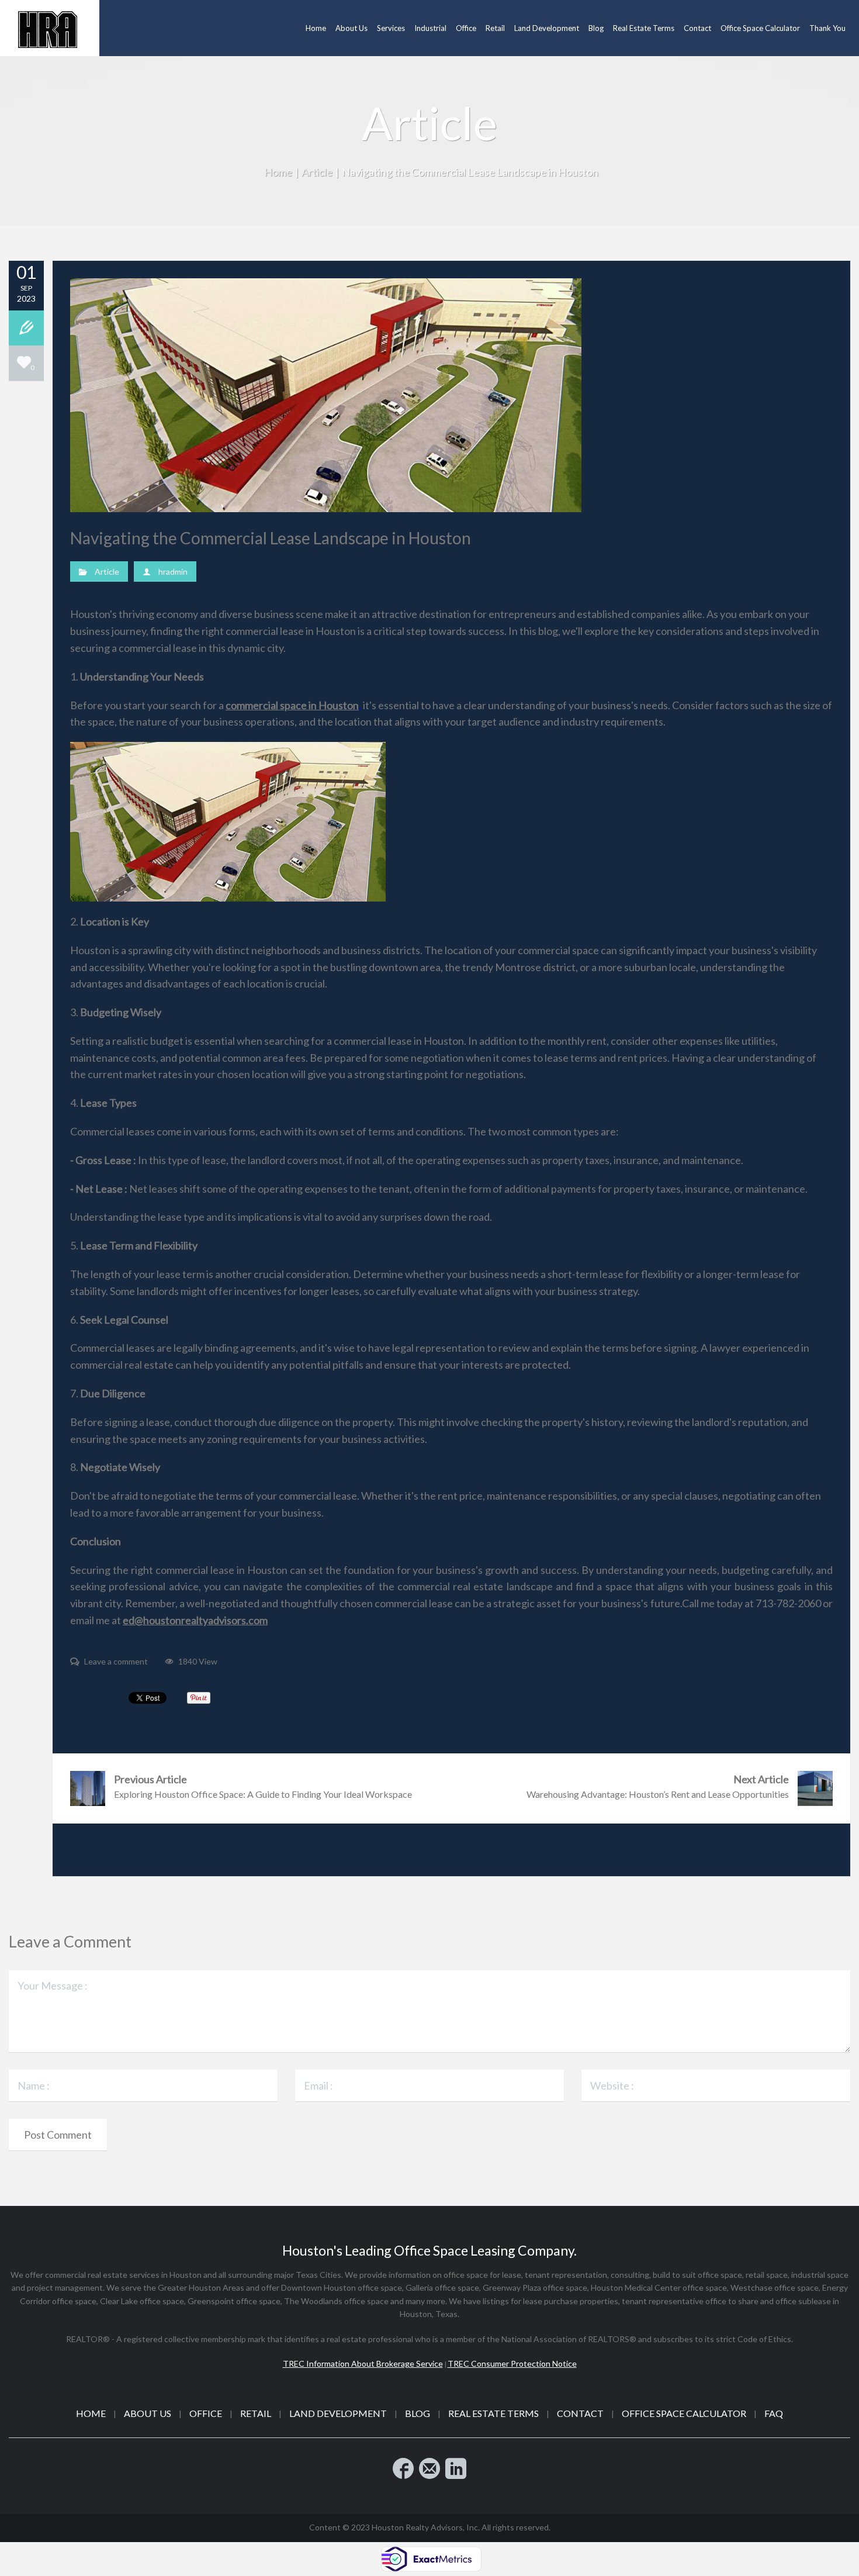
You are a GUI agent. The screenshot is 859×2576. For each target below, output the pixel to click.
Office (206, 2413)
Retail (256, 2413)
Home (278, 172)
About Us (148, 2413)
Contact (580, 2413)
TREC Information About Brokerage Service (363, 2363)
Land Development (338, 2413)
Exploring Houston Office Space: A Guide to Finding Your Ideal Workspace (263, 1786)
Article (317, 172)
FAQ (774, 2413)
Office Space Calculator (684, 2413)
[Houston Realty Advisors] (50, 28)
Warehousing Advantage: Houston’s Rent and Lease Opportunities (658, 1786)
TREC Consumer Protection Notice (512, 2363)
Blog (418, 2413)
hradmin (173, 572)
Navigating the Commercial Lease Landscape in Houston (271, 538)
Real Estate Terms (493, 2413)
